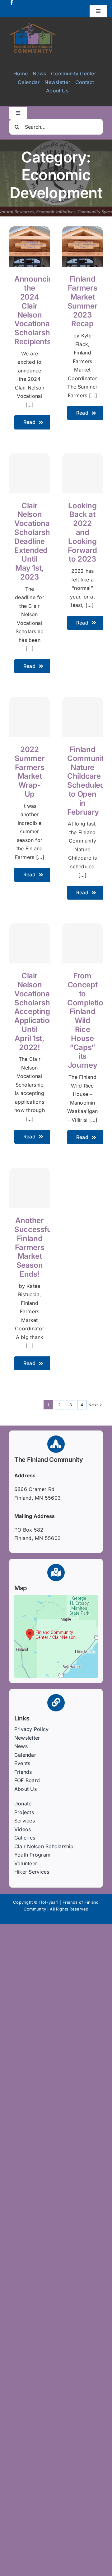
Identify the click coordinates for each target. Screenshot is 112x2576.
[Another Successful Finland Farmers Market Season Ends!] (30, 1188)
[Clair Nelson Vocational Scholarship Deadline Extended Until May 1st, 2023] (30, 473)
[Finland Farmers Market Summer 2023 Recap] (82, 230)
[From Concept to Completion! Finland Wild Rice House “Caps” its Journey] (82, 943)
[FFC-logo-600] (33, 25)
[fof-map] (56, 1597)
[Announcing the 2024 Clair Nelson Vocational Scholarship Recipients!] (30, 230)
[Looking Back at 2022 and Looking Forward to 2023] (82, 473)
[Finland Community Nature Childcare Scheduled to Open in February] (82, 717)
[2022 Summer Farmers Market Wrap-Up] (30, 717)
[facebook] (12, 2)
